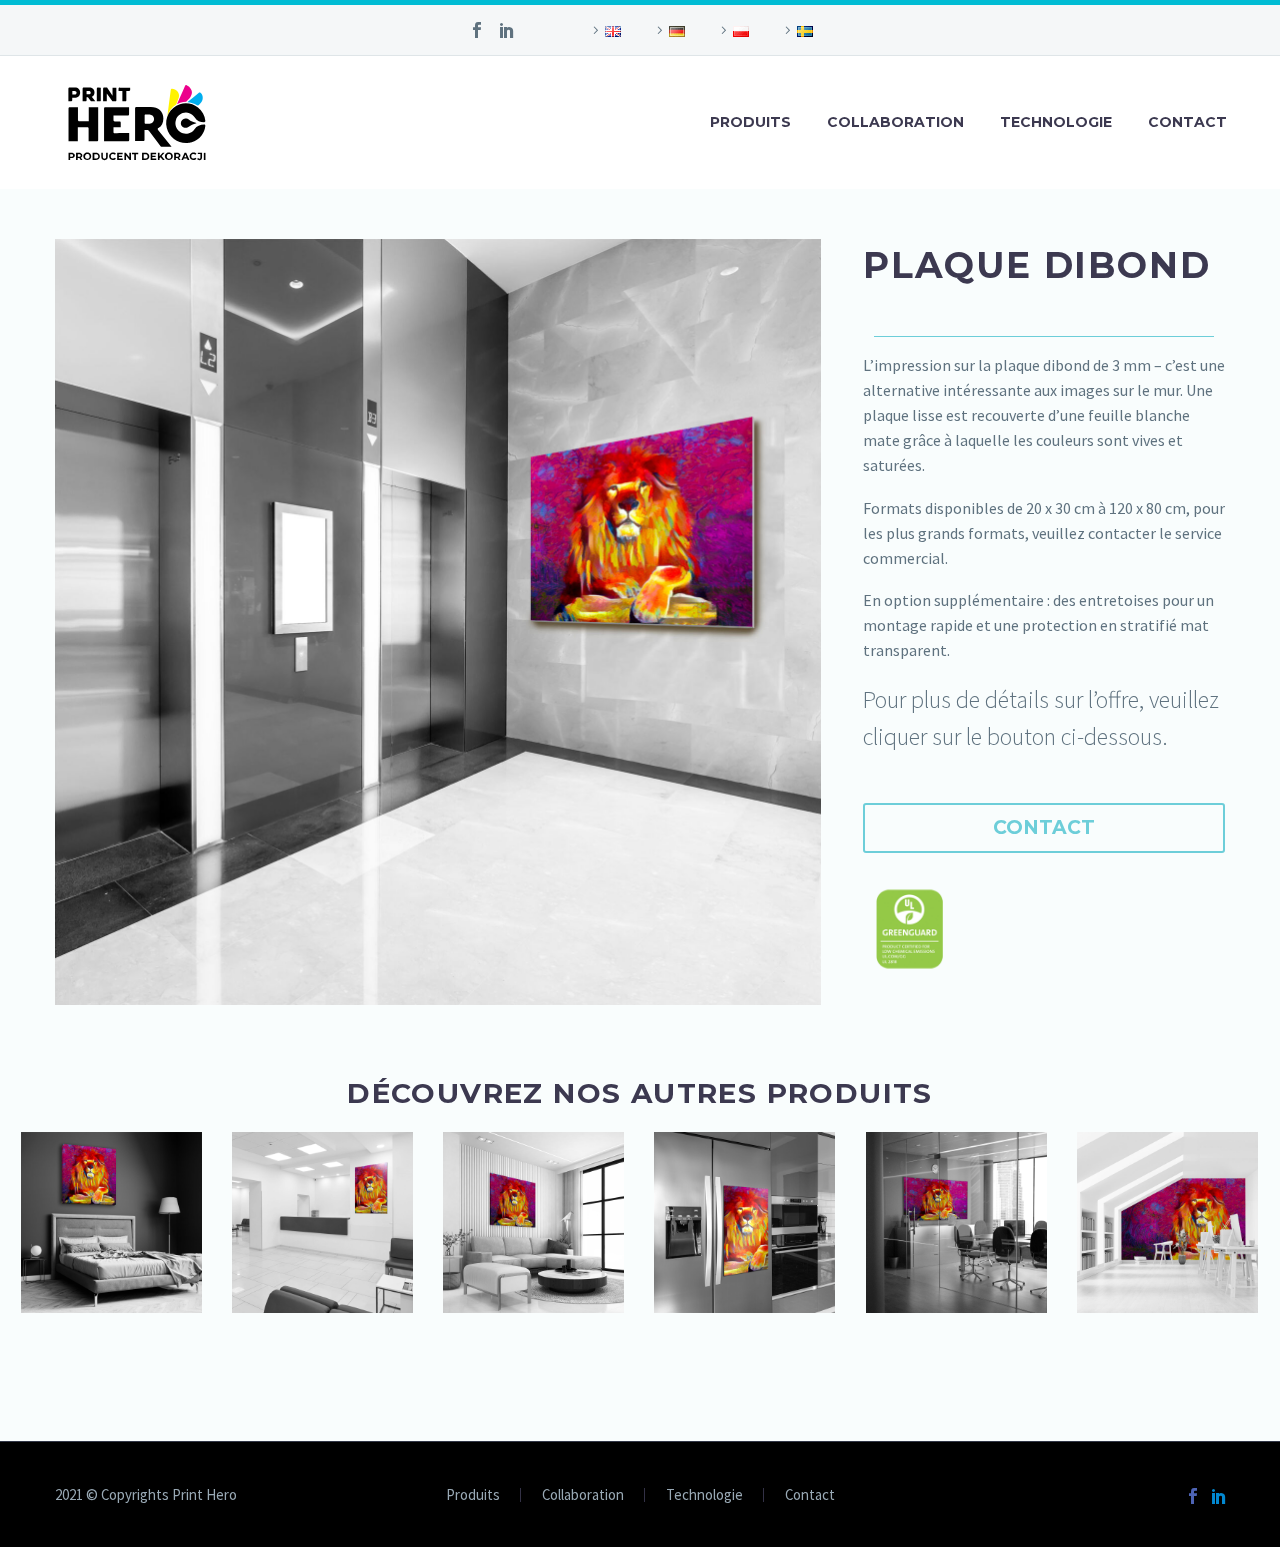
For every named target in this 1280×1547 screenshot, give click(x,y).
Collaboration (895, 122)
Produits (750, 122)
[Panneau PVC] (322, 1222)
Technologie (1056, 122)
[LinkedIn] (507, 30)
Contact (1187, 122)
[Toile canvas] (533, 1222)
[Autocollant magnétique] (744, 1222)
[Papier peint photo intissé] (1167, 1222)
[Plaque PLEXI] (956, 1222)
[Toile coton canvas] (111, 1222)
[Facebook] (477, 30)
